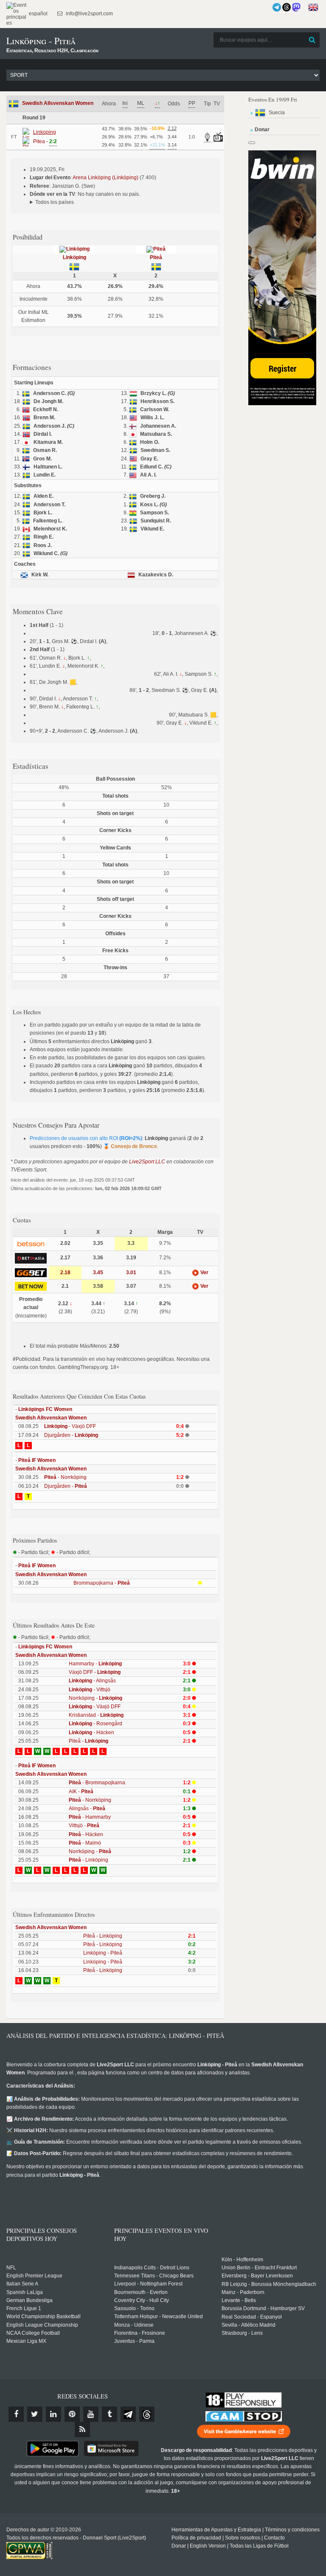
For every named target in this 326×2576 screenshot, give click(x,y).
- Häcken (91, 1732)
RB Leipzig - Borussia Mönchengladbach (269, 2284)
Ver (204, 1272)
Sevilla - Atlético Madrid (249, 2325)
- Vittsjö (90, 1690)
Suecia (277, 113)
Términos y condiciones (292, 2530)
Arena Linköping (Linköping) (105, 178)
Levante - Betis (239, 2300)
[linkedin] (53, 2414)
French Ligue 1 (24, 2308)
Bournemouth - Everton (141, 2292)
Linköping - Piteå (103, 1953)
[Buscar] (312, 40)
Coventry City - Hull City (142, 2300)
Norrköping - (96, 1698)
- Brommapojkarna (97, 1783)
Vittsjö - (84, 1825)
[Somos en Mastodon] (296, 7)
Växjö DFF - (95, 1672)
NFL (11, 2268)
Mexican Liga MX (26, 2341)
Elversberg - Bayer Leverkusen (257, 2276)
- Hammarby (90, 1817)
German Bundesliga (30, 2300)
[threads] (147, 2414)
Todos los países (55, 202)
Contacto (274, 2538)
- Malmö (85, 1843)
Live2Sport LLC (147, 1162)
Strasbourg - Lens (242, 2333)
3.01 (131, 1272)
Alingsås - (87, 1809)
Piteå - (89, 1741)
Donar (179, 2546)
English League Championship (42, 2325)
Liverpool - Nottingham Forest (148, 2284)
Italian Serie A (22, 2284)
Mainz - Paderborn (243, 2292)
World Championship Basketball (44, 2316)
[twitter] (35, 2414)
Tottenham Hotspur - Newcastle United (159, 2316)
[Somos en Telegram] (277, 7)
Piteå (156, 257)
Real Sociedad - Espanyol (252, 2317)
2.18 (65, 1272)
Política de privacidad (196, 2538)
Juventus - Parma (134, 2341)
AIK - (81, 1792)
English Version (208, 2546)
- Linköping (89, 1860)
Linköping (74, 257)
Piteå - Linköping (103, 1936)
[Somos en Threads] (287, 7)
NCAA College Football (33, 2333)
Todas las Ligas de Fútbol (259, 2546)
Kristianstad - (96, 1715)
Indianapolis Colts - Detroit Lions (152, 2268)
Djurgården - (71, 1435)
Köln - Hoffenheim (242, 2260)
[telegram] (128, 2414)
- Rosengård (96, 1724)
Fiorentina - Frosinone (140, 2333)
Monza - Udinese (134, 2325)
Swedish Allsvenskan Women (58, 103)
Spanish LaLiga (25, 2292)
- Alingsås (92, 1681)
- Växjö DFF (70, 1426)
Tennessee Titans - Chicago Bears (154, 2276)
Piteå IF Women (37, 1460)
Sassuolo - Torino (134, 2308)
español (38, 14)
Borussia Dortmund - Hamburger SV (263, 2308)
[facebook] (16, 2414)
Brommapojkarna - (102, 1583)
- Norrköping (65, 1477)
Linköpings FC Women (45, 1409)
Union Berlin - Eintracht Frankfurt (259, 2268)
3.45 (98, 1272)
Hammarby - (95, 1664)
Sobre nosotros (243, 2538)
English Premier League (34, 2276)
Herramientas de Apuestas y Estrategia (216, 2530)
